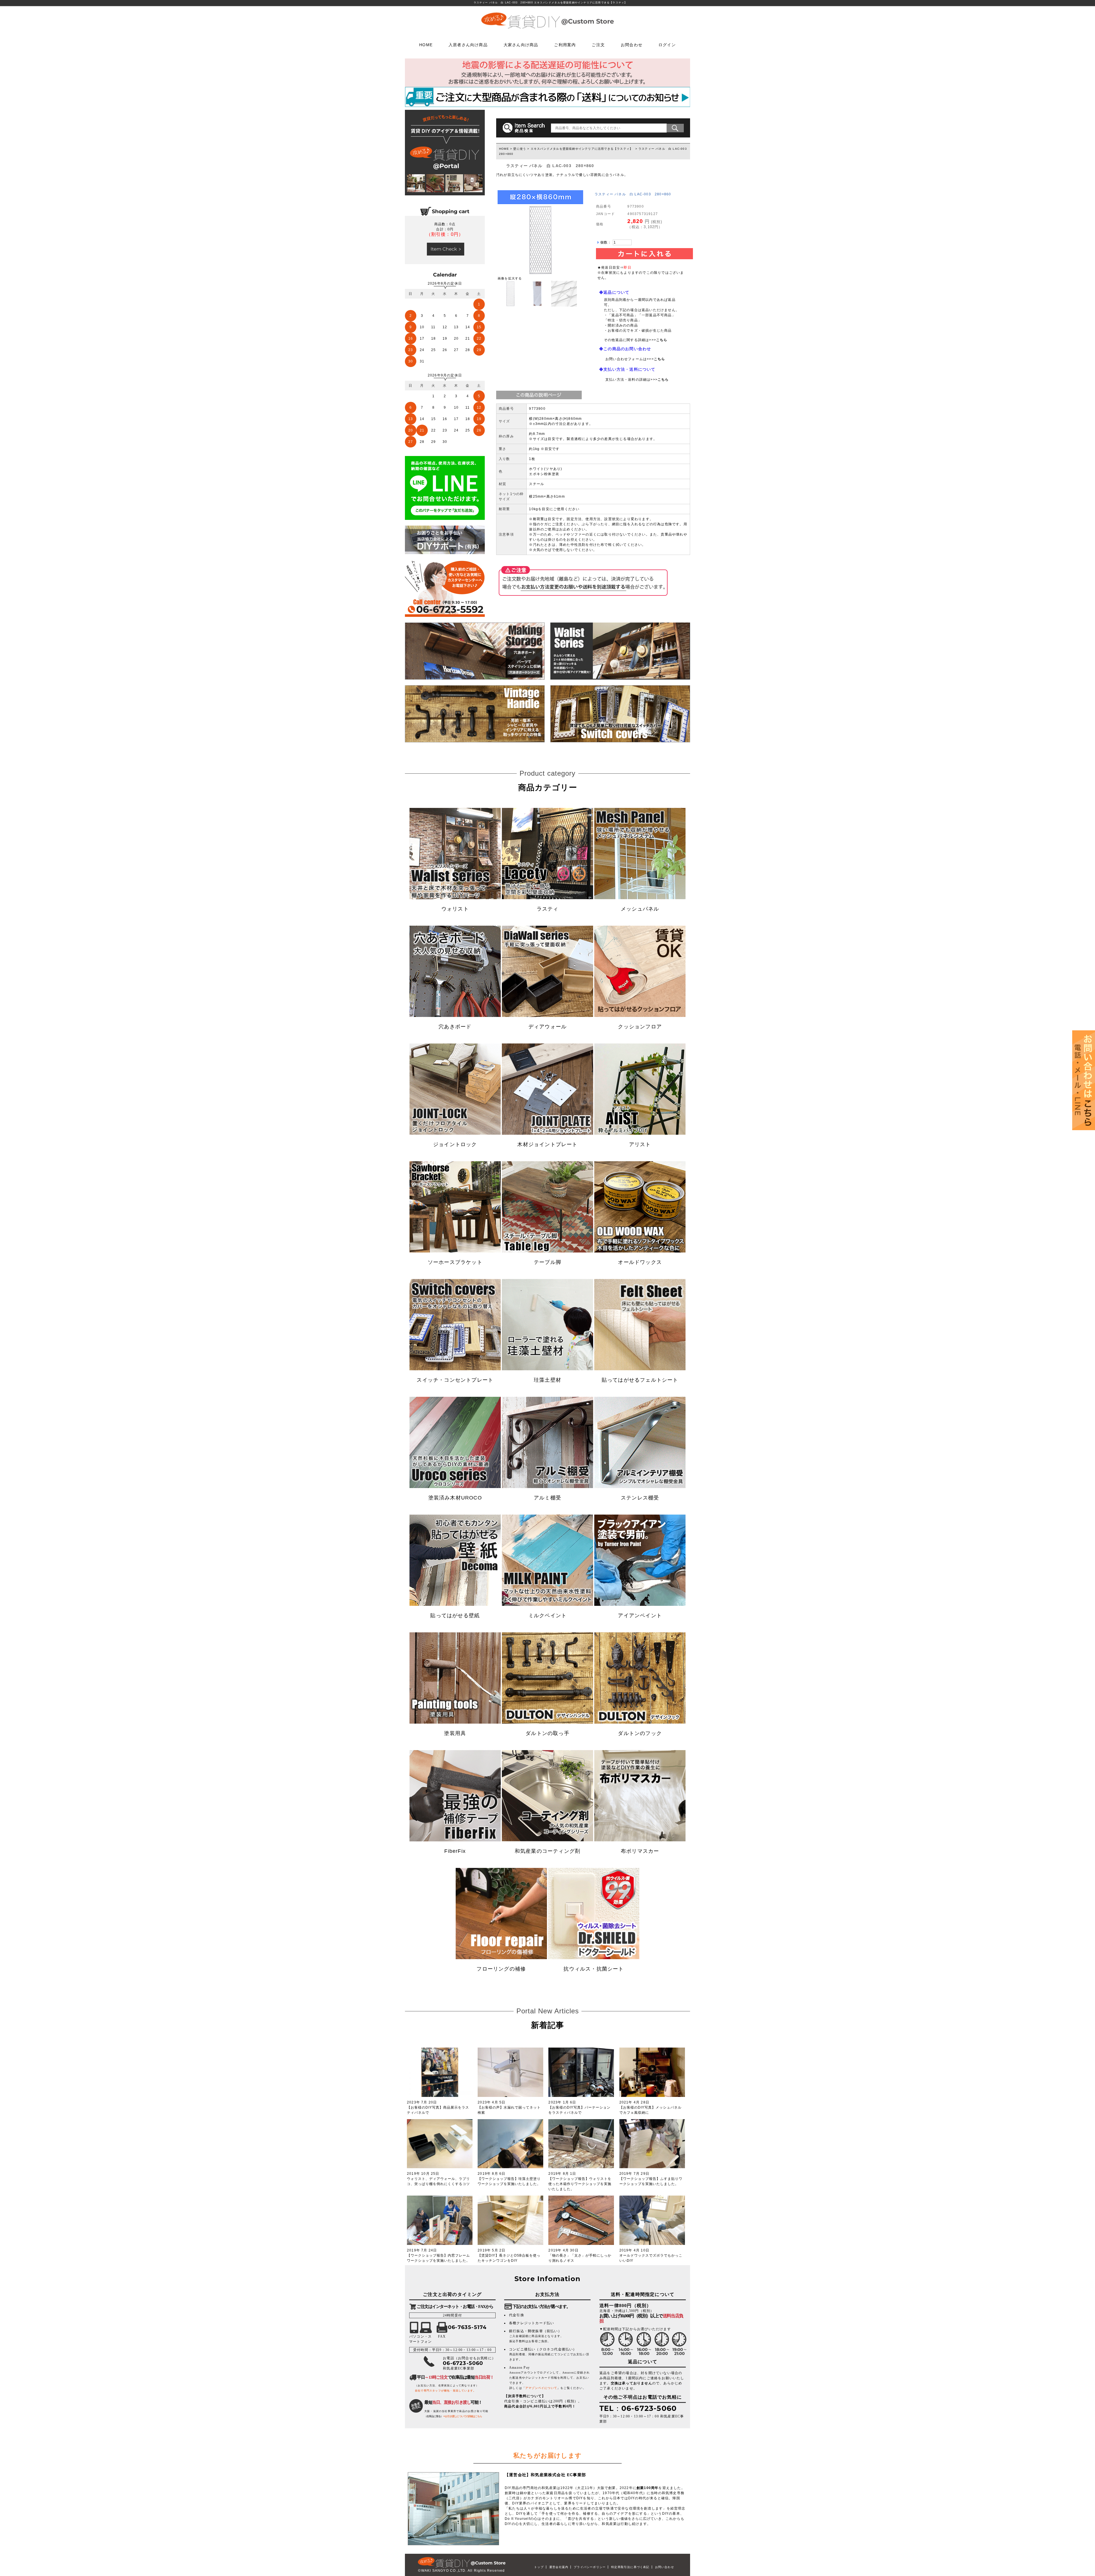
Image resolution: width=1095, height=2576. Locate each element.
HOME (426, 44)
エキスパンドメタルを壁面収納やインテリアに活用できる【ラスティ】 (582, 149)
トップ (539, 2567)
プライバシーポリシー (590, 2567)
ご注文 (598, 44)
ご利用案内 (565, 44)
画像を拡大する (510, 278)
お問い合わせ (665, 2567)
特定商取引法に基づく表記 (630, 2567)
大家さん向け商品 (521, 44)
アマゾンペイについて (541, 2388)
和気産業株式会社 (549, 2475)
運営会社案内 (559, 2567)
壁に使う (520, 149)
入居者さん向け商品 (468, 44)
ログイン (667, 44)
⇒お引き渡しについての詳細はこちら (463, 2416)
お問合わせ (632, 44)
